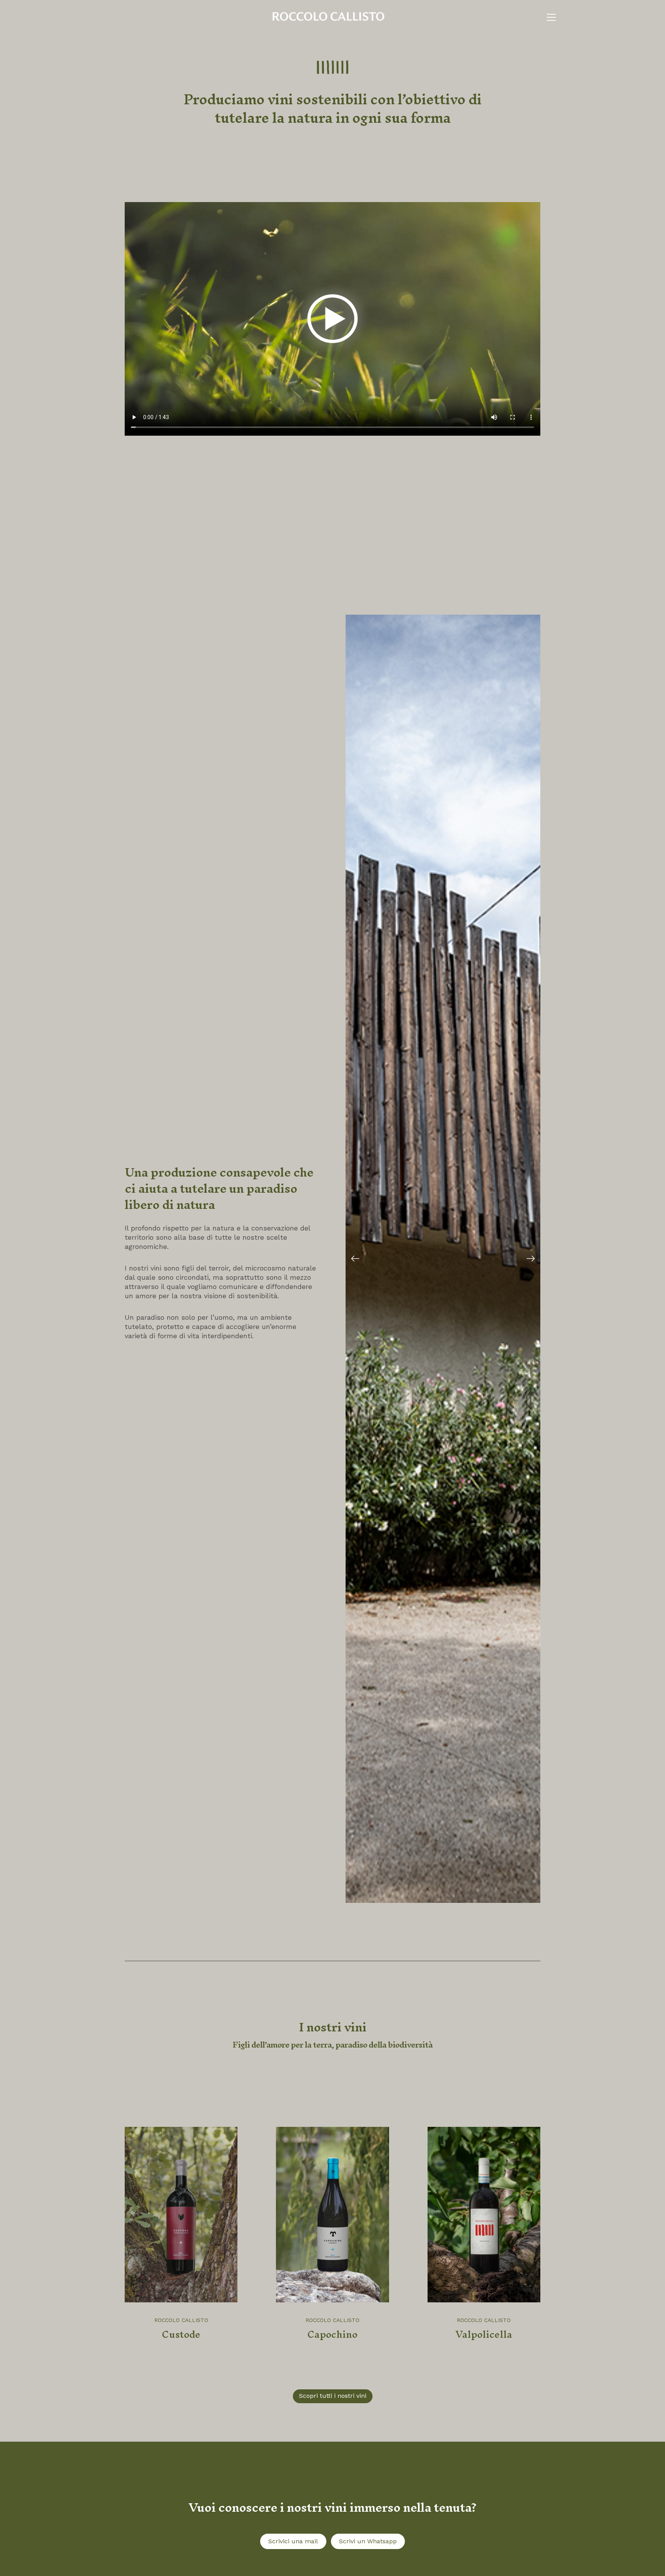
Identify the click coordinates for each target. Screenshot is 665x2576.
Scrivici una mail (293, 2541)
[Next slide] (531, 1259)
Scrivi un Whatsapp (368, 2541)
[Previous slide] (355, 1259)
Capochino (332, 2334)
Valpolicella (484, 2334)
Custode (181, 2334)
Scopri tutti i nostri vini (333, 2396)
